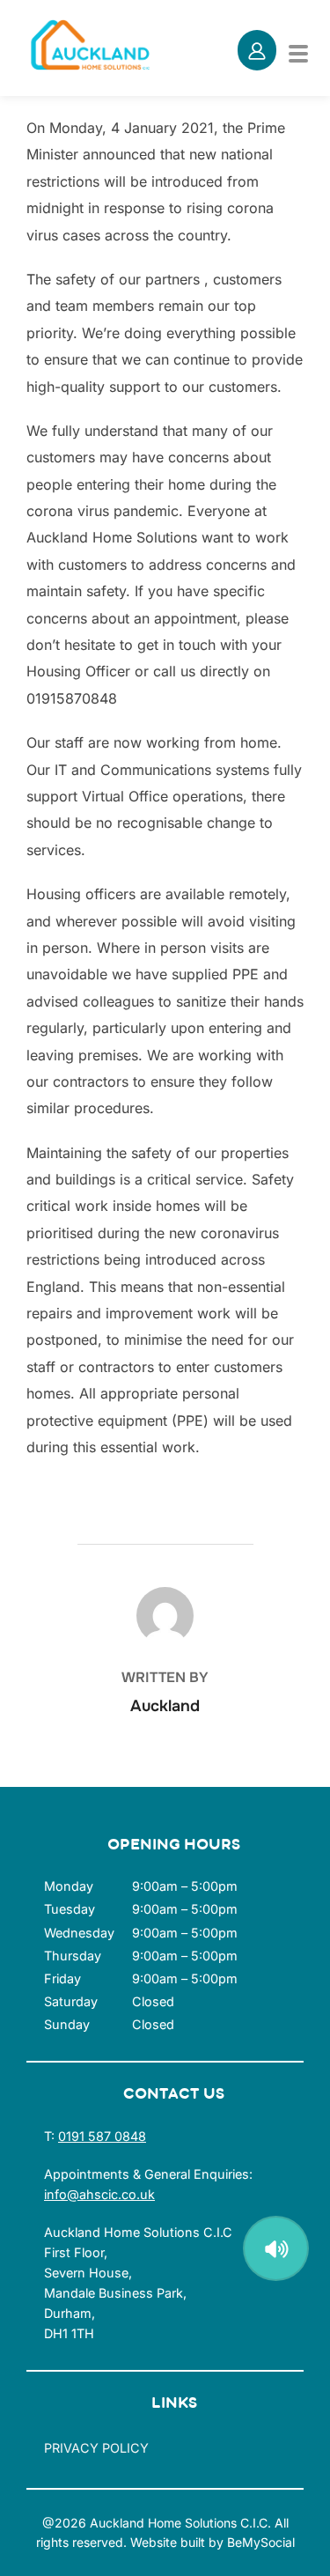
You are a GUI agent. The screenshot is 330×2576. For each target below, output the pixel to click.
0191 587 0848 (102, 2136)
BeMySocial (261, 2542)
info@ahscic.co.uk (99, 2194)
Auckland (165, 1706)
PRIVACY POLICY (96, 2448)
